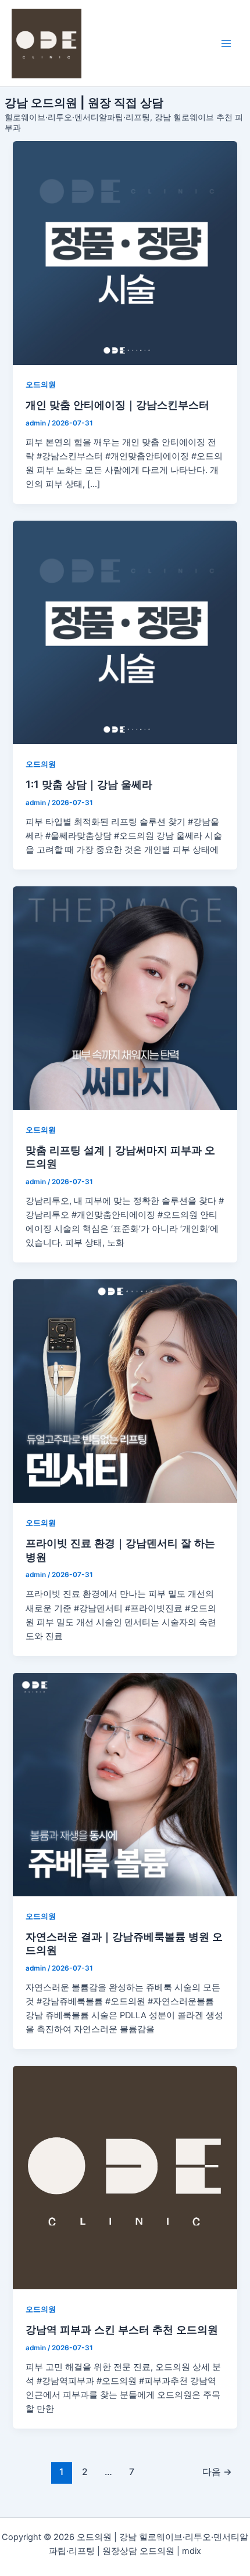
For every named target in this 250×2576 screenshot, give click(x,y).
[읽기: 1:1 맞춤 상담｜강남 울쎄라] (125, 632)
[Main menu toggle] (226, 44)
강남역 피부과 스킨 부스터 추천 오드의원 (122, 2329)
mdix (192, 2551)
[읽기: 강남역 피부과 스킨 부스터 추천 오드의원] (125, 2178)
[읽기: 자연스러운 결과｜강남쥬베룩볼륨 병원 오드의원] (125, 1785)
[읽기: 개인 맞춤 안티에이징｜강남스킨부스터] (125, 253)
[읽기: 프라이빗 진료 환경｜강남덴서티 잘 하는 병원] (125, 1391)
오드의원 (41, 385)
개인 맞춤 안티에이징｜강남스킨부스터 (117, 405)
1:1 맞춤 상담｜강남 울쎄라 (89, 784)
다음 (217, 2472)
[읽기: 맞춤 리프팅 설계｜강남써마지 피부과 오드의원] (125, 998)
